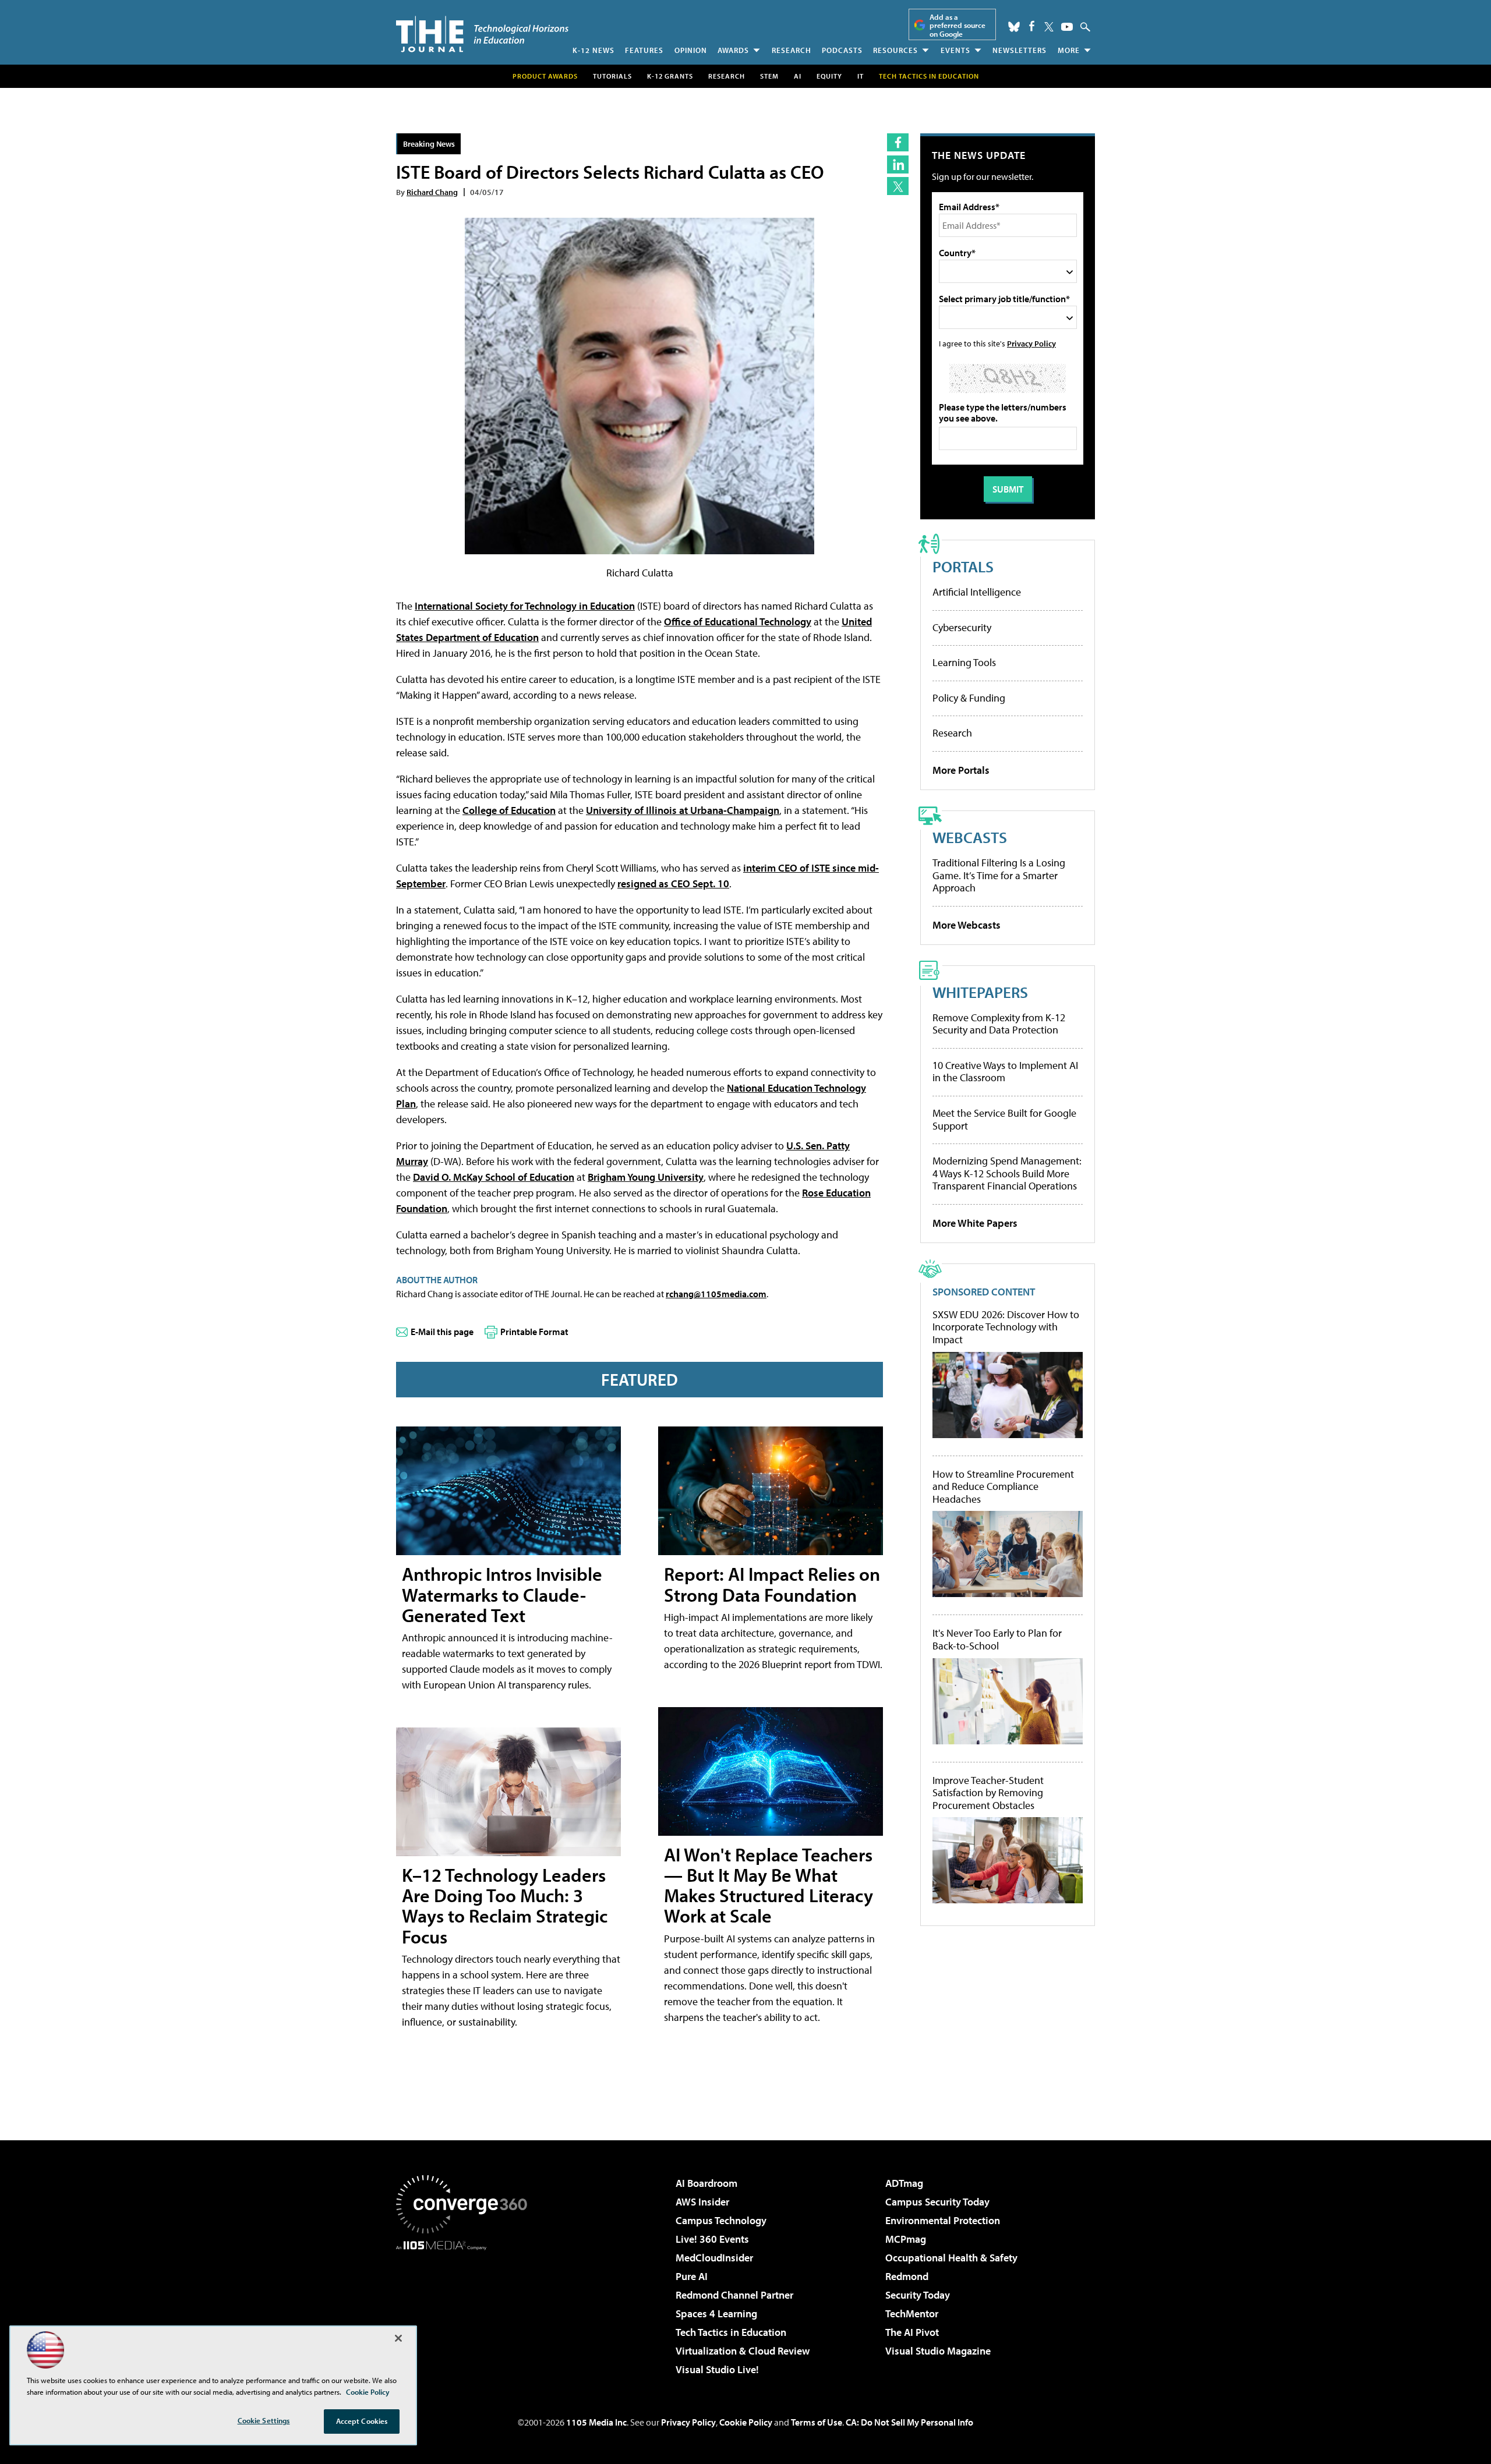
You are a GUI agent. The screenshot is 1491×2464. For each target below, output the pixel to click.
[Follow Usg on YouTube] (1067, 27)
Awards (733, 50)
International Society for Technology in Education (525, 606)
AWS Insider (702, 2202)
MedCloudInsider (714, 2258)
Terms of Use (817, 2422)
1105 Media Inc (596, 2422)
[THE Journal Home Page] (482, 34)
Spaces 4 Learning (716, 2313)
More (1069, 50)
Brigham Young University (646, 1177)
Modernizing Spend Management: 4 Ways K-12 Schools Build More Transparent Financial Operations (1007, 1173)
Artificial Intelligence (977, 592)
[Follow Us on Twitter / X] (1049, 27)
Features (644, 50)
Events (955, 50)
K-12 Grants (670, 76)
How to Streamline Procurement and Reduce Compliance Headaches (1003, 1487)
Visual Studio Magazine (938, 2351)
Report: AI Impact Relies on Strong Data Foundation (772, 1584)
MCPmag (906, 2239)
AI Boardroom (706, 2183)
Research (792, 50)
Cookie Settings (264, 2420)
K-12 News (593, 50)
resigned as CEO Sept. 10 (673, 884)
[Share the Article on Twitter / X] (898, 186)
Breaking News (429, 144)
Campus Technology (721, 2220)
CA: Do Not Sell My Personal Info (909, 2422)
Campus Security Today (937, 2202)
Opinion (691, 50)
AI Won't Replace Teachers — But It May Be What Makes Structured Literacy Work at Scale (769, 1885)
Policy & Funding (969, 698)
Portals (963, 566)
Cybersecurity (962, 627)
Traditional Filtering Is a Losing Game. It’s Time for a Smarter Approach (999, 875)
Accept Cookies (362, 2421)
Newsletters (1020, 50)
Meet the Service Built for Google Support (1004, 1119)
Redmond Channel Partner (734, 2295)
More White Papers (975, 1223)
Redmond (907, 2276)
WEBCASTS (970, 837)
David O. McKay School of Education (494, 1177)
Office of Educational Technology (738, 622)
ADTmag (904, 2183)
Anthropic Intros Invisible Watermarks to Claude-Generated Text (502, 1594)
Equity (829, 76)
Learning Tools (964, 662)
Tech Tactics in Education (731, 2332)
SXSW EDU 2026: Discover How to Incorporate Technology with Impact (1006, 1327)
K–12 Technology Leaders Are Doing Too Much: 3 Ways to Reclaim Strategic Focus (505, 1906)
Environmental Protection (943, 2220)
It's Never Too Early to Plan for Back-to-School (997, 1639)
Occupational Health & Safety (951, 2258)
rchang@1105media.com (716, 1294)
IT (861, 76)
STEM (769, 76)
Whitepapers (980, 992)
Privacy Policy (1031, 343)
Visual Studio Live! (717, 2369)
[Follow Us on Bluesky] (1014, 27)
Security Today (918, 2295)
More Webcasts (967, 925)
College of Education (509, 810)
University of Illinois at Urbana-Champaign (683, 810)
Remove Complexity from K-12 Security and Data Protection (999, 1024)
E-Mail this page (442, 1332)
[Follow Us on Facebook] (1032, 26)
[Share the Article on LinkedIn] (898, 164)
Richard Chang (432, 192)
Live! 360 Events (712, 2239)
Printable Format (534, 1332)
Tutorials (612, 76)
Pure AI (692, 2276)
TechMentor (912, 2313)
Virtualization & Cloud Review (743, 2351)
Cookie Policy (746, 2422)
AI (798, 76)
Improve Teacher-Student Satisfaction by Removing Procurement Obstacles (988, 1793)
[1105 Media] (466, 2310)
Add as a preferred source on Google (958, 25)
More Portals (961, 770)
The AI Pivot (912, 2332)
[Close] (398, 2338)
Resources (895, 50)
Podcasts (842, 50)
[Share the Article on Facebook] (898, 142)
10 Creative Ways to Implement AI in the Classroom (1005, 1072)
